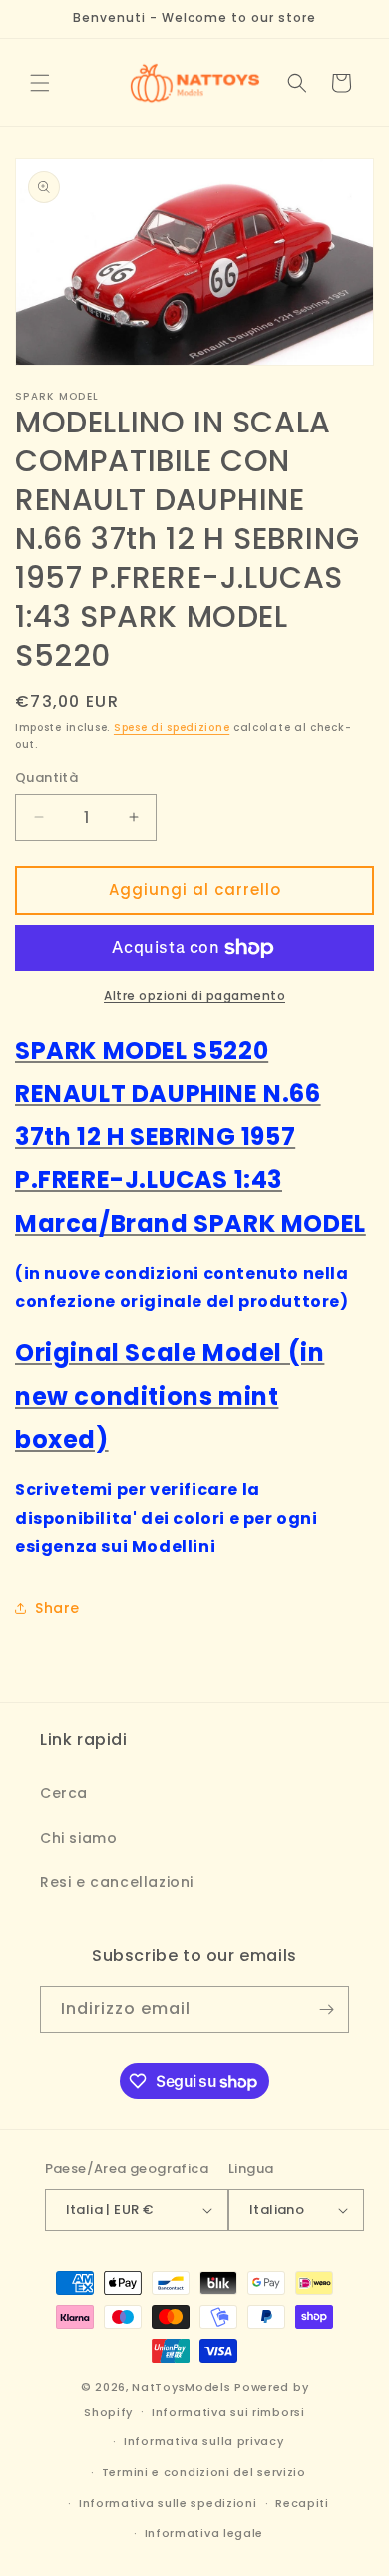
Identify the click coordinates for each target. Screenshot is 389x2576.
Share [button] (57, 1608)
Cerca (64, 1793)
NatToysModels (181, 2387)
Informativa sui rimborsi (228, 2412)
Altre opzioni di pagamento (194, 995)
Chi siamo (78, 1838)
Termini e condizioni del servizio (204, 2472)
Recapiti (302, 2503)
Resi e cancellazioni (117, 1882)
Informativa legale (204, 2533)
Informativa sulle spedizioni (168, 2503)
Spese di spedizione (172, 728)
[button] (40, 83)
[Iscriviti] (326, 2009)
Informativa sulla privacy (204, 2441)
